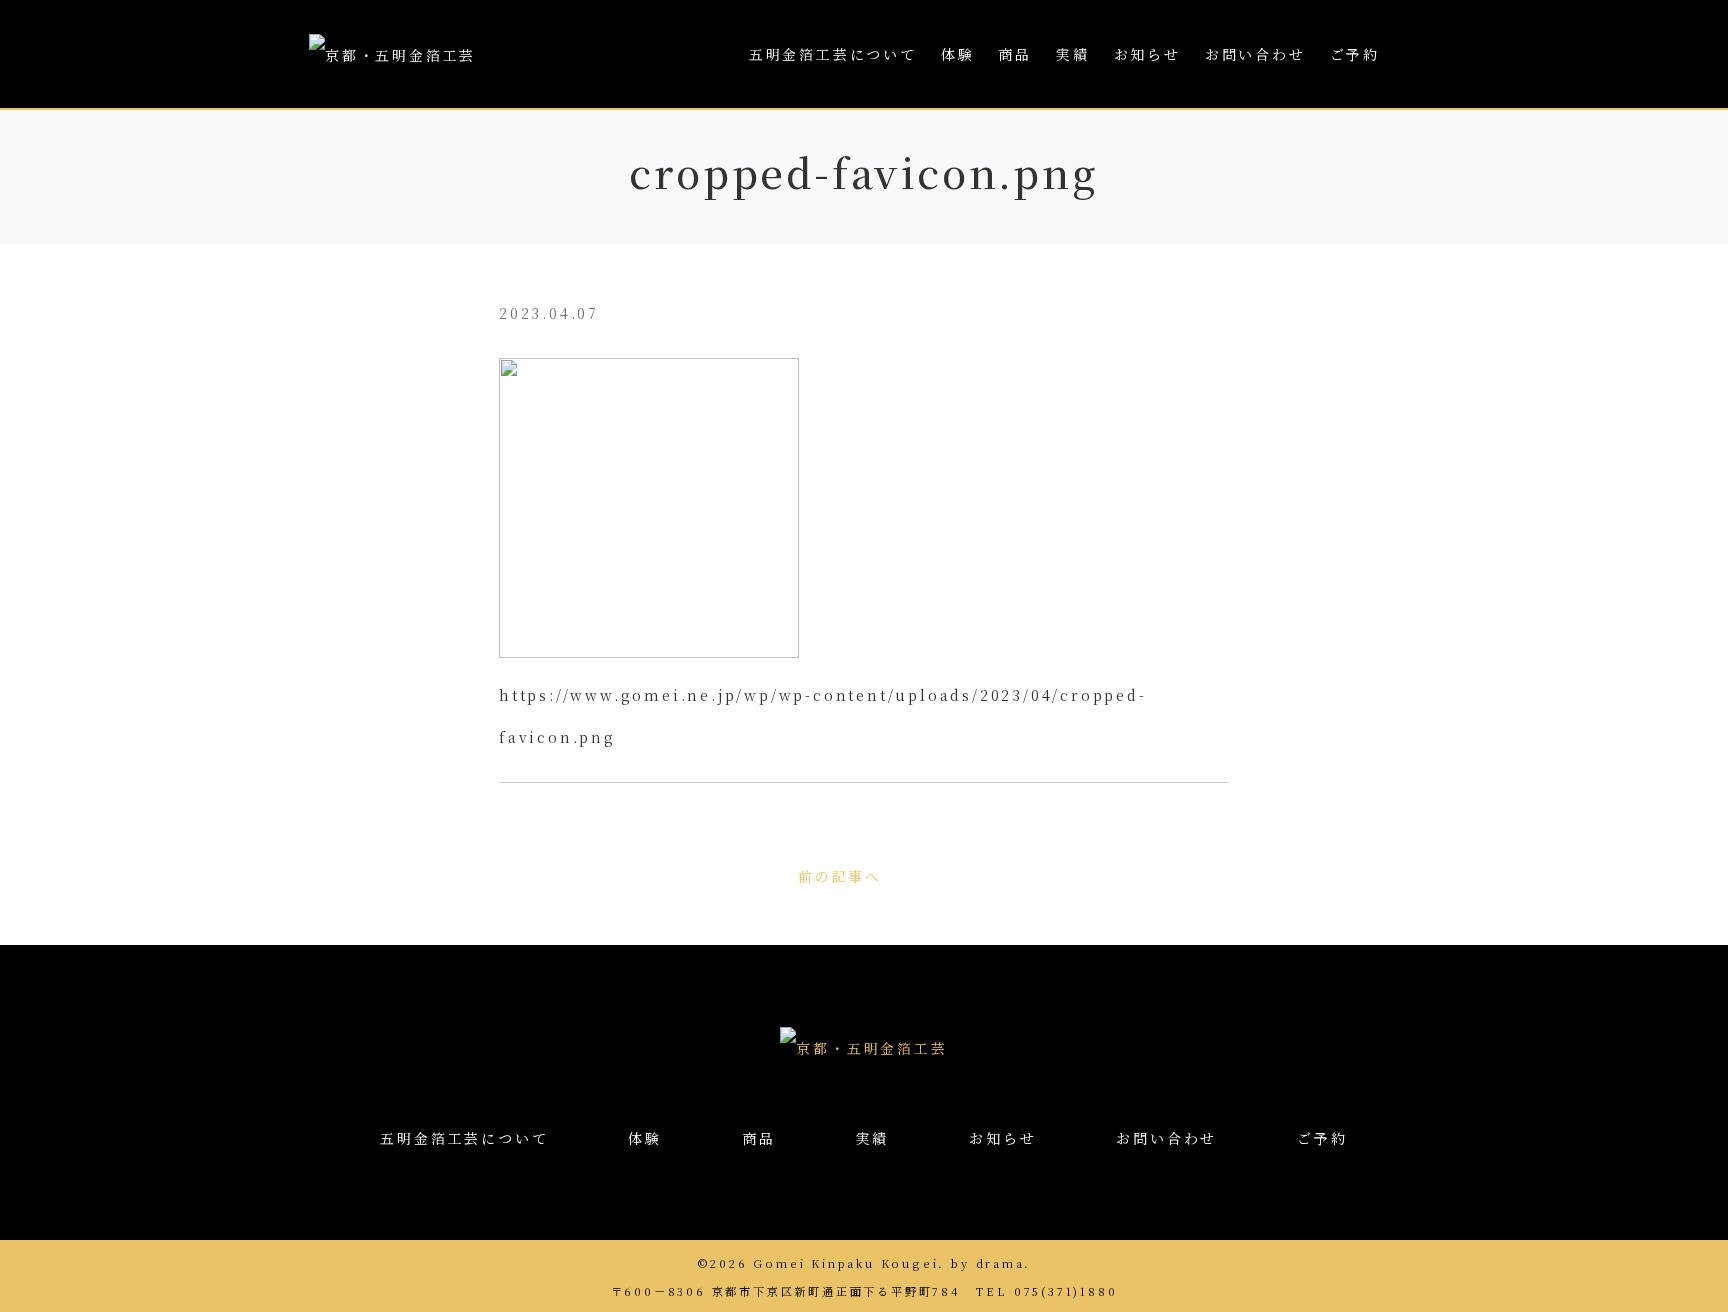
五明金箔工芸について (833, 54)
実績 (1073, 54)
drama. (1004, 1263)
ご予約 (1355, 54)
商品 (1015, 54)
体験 (958, 54)
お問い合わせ (1255, 54)
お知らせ (1147, 54)
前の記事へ (840, 876)
